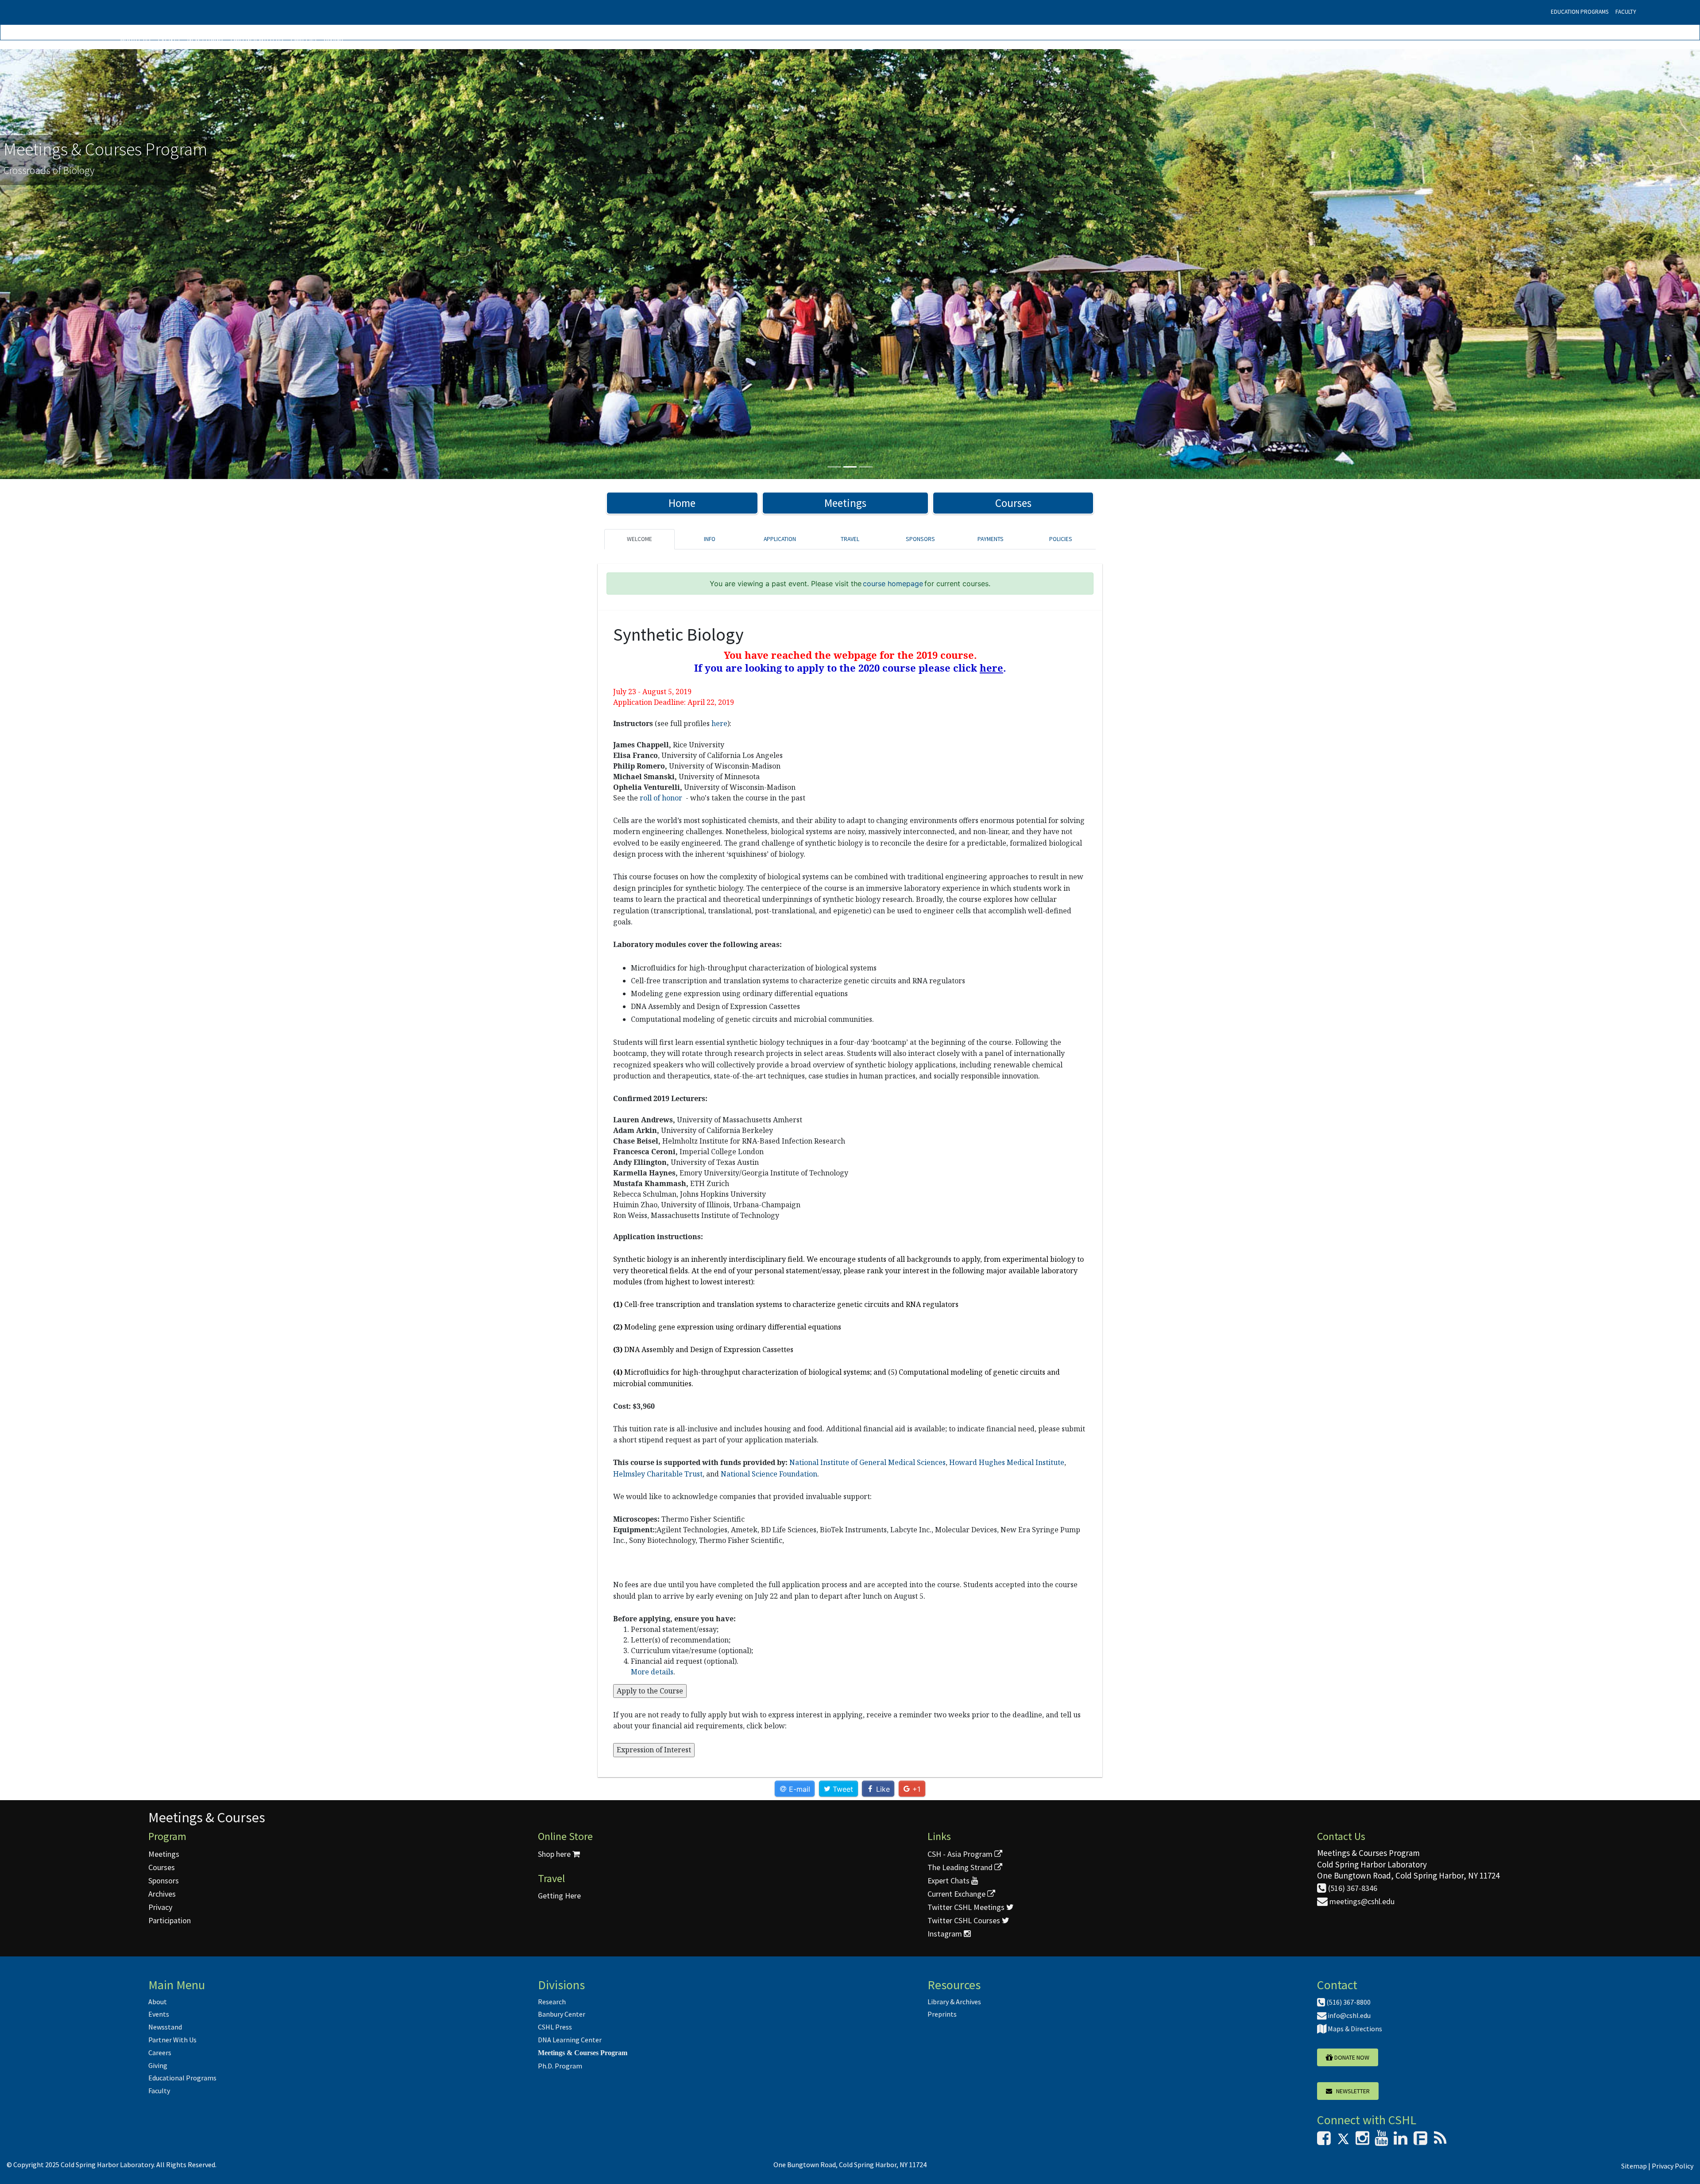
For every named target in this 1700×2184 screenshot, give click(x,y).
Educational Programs (182, 2078)
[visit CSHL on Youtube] (1381, 2141)
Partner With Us (257, 39)
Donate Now (1351, 2057)
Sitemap (1634, 2166)
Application (780, 539)
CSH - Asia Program (961, 1854)
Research (552, 2002)
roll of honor (662, 798)
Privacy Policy (1673, 2166)
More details (652, 1672)
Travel (850, 539)
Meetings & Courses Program (583, 2053)
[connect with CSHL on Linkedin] (1401, 2141)
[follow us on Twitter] (1343, 2141)
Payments (991, 539)
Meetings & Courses (207, 1817)
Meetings (845, 503)
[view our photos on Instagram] (1362, 2141)
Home (682, 503)
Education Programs (1580, 12)
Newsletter (1351, 2091)
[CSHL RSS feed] (1440, 2141)
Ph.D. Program (560, 2066)
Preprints (942, 2014)
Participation (170, 1920)
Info (710, 539)
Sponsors (920, 539)
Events (169, 39)
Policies (1061, 539)
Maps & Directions (1354, 2029)
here (719, 723)
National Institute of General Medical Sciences (867, 1462)
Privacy (160, 1907)
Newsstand (205, 39)
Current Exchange (957, 1894)
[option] (850, 264)
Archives (162, 1894)
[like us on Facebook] (1324, 2141)
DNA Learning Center (570, 2040)
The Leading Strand (961, 1867)
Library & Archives (954, 2002)
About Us (135, 39)
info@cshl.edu (1348, 2015)
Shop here (555, 1854)
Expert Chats (949, 1881)
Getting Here (559, 1896)
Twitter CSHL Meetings (967, 1907)
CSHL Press (555, 2027)
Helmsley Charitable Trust (658, 1474)
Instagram (946, 1934)
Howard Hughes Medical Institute (1007, 1462)
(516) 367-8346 (1352, 1888)
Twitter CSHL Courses (965, 1920)
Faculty (1626, 12)
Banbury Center (562, 2014)
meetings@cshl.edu (1361, 1901)
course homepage (893, 584)
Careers (303, 39)
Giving (333, 39)
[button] (127, 264)
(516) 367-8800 (1348, 2002)
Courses (1013, 503)
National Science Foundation (769, 1474)
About (158, 2002)
